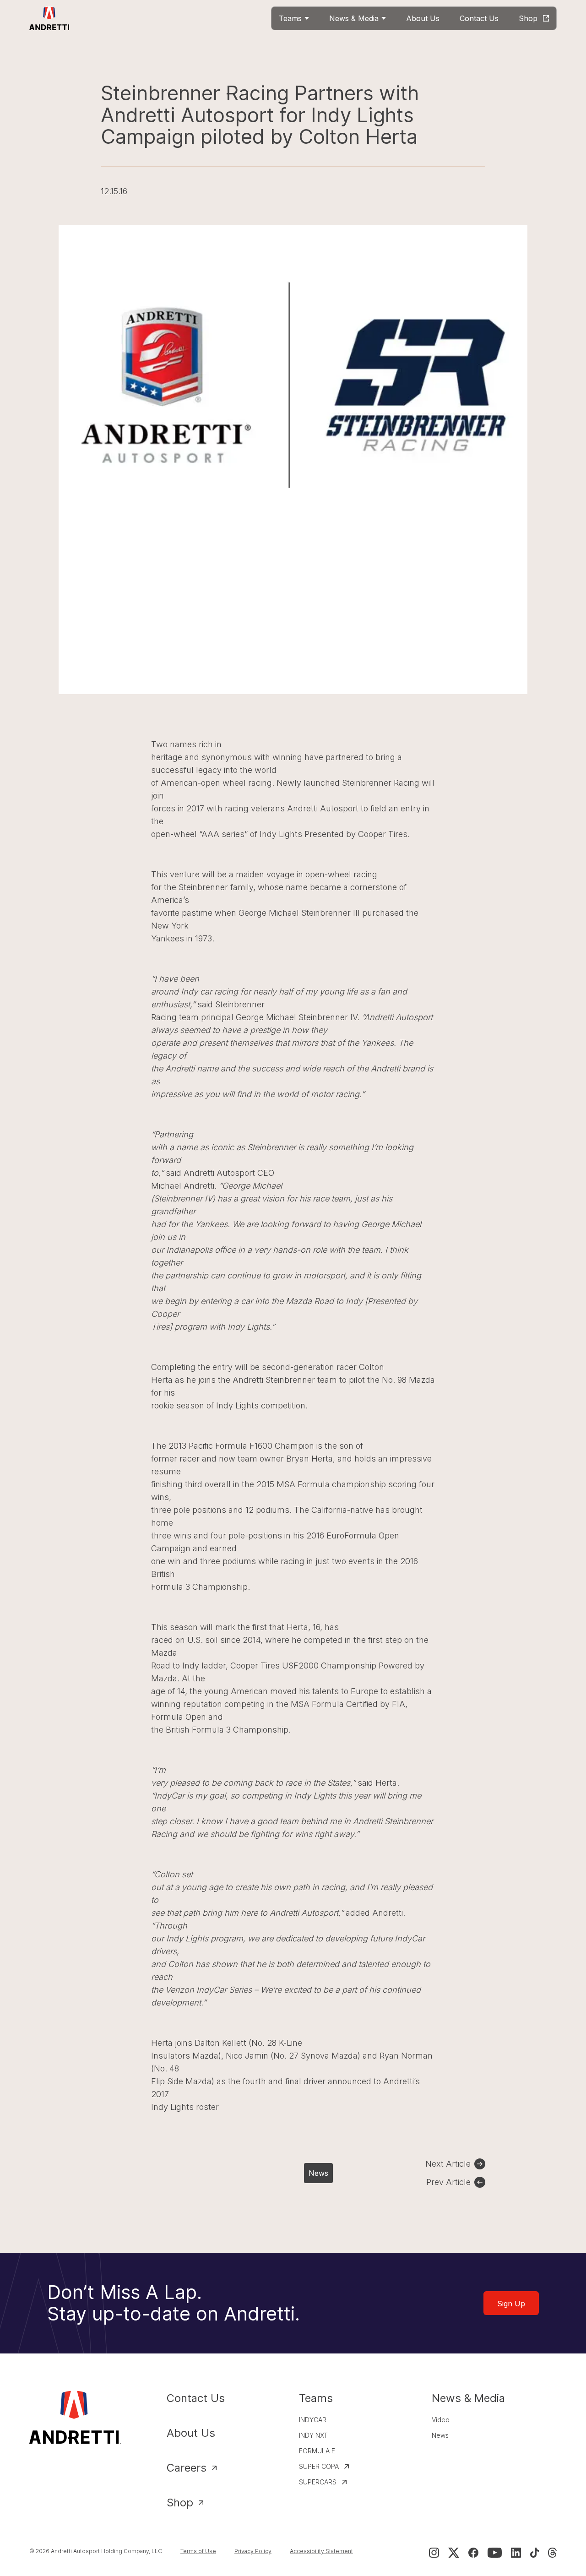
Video (441, 2420)
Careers (187, 2468)
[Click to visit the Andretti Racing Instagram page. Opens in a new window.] (434, 2553)
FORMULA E (317, 2451)
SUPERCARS (318, 2482)
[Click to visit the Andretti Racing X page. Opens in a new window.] (454, 2553)
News (318, 2173)
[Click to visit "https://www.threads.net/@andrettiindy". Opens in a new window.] (552, 2553)
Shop (180, 2503)
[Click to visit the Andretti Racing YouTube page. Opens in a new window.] (495, 2553)
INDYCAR (313, 2420)
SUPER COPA (319, 2466)
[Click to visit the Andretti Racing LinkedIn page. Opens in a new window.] (516, 2553)
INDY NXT (313, 2435)
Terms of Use (198, 2551)
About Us (191, 2433)
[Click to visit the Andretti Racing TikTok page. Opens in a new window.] (534, 2553)
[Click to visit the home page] (50, 18)
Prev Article (448, 2182)
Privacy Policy (253, 2551)
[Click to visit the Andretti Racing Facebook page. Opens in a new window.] (473, 2553)
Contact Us (196, 2398)
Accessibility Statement (321, 2551)
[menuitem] (294, 18)
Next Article (448, 2164)
